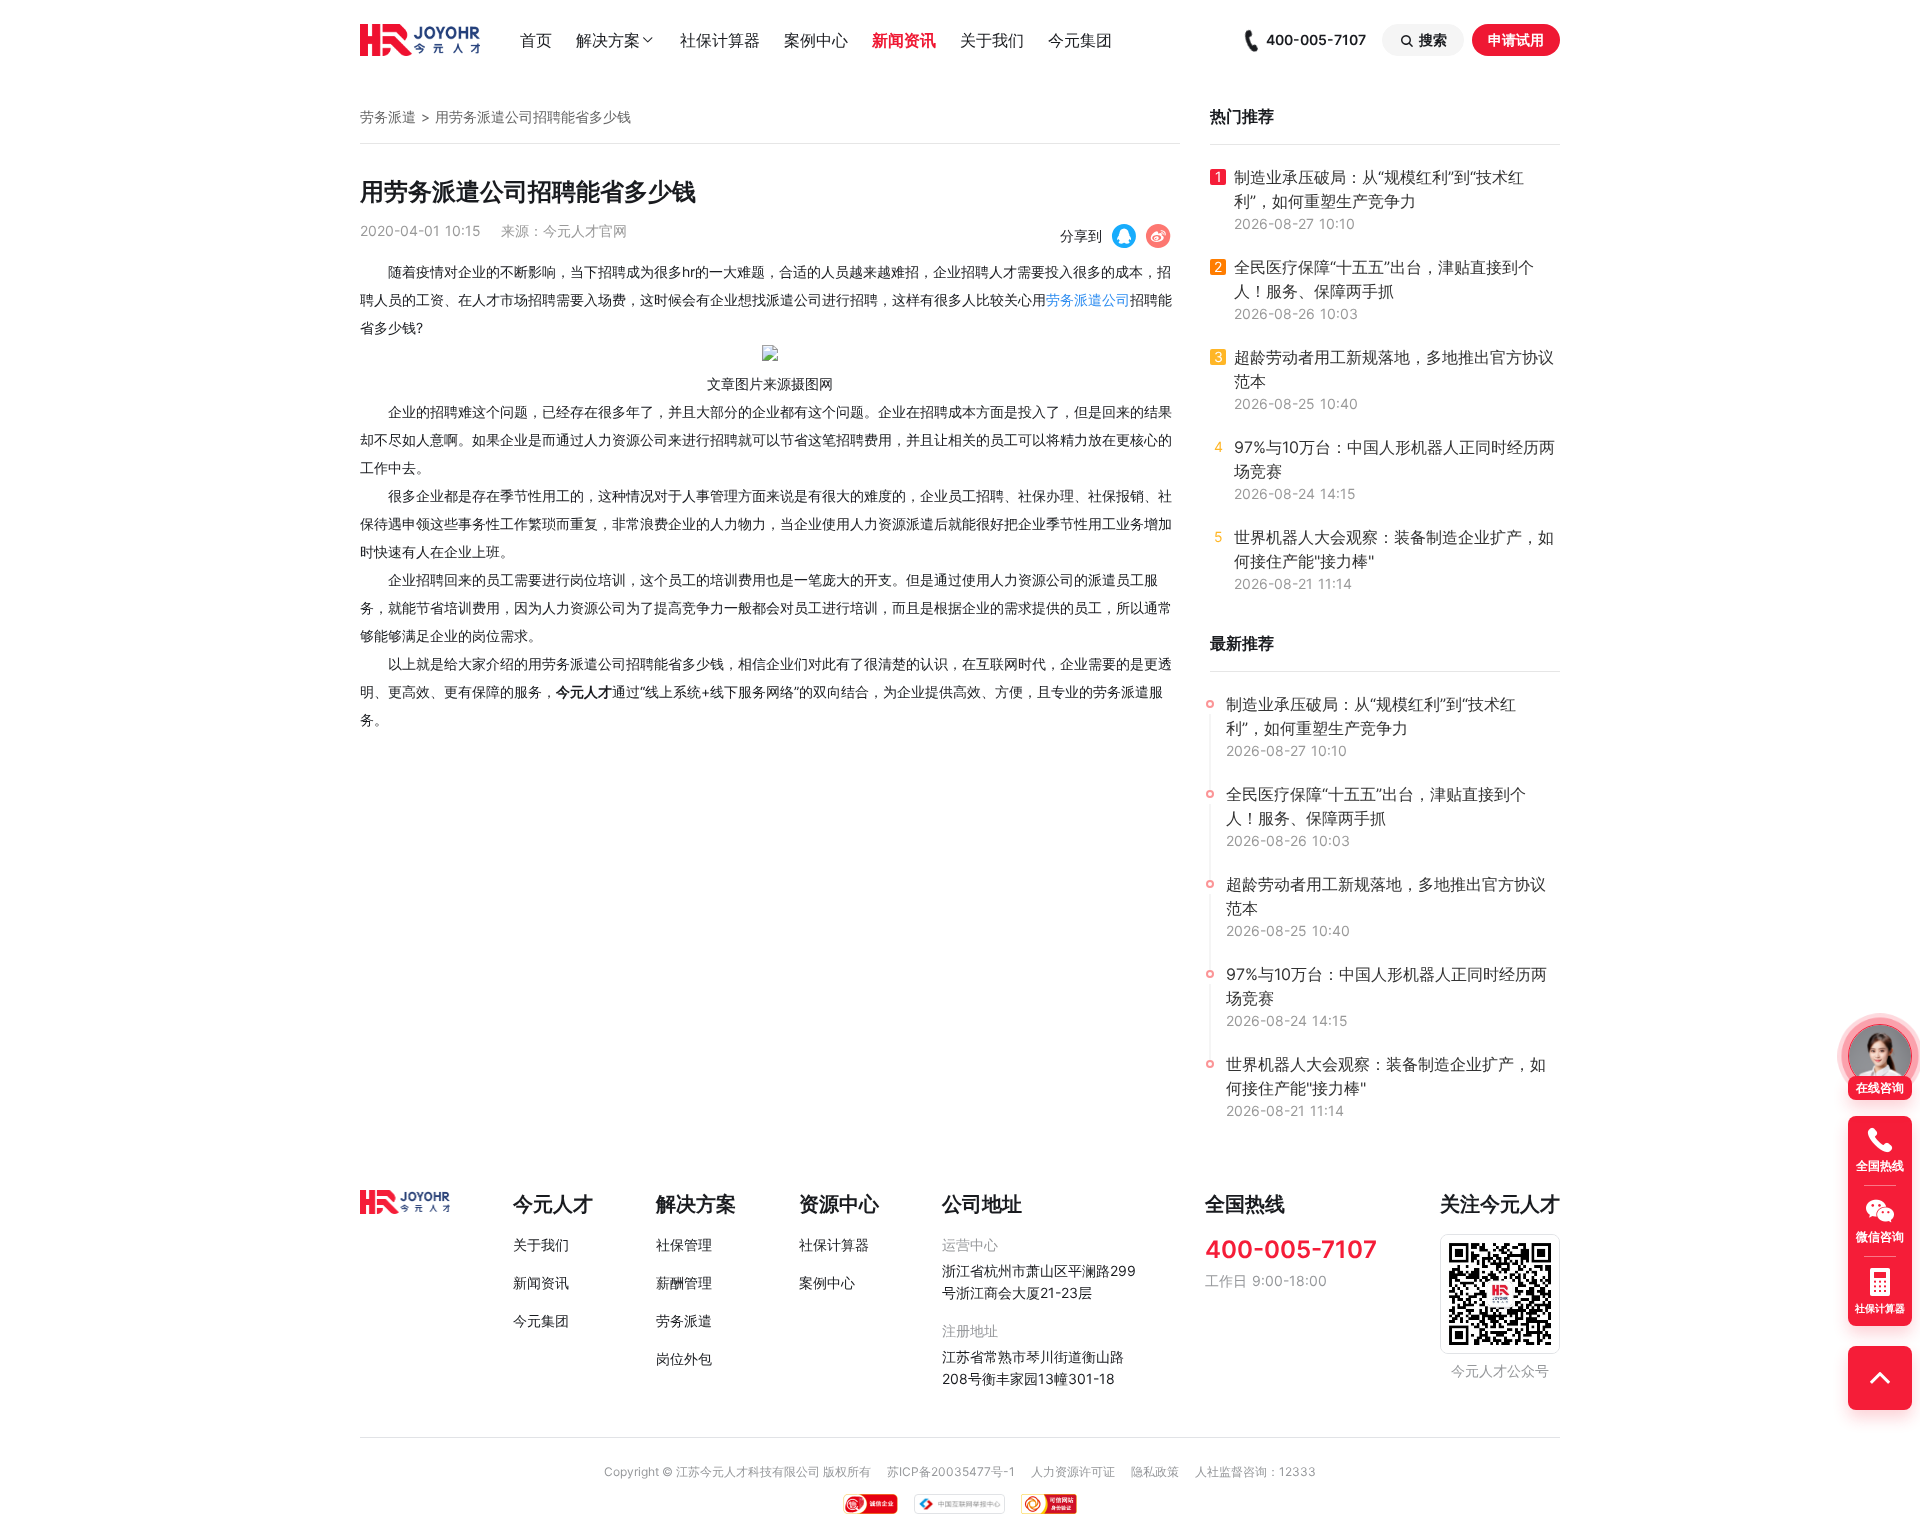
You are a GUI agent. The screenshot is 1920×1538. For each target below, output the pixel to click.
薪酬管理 (684, 1282)
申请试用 (1516, 39)
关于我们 (992, 40)
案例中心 (816, 40)
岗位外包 (684, 1358)
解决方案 (616, 40)
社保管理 (684, 1244)
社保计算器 (720, 40)
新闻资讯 (904, 40)
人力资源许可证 (1073, 1471)
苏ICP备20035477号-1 (951, 1471)
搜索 (1423, 40)
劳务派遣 (388, 116)
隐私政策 (1155, 1471)
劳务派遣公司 (1088, 299)
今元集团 (1080, 40)
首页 (536, 40)
